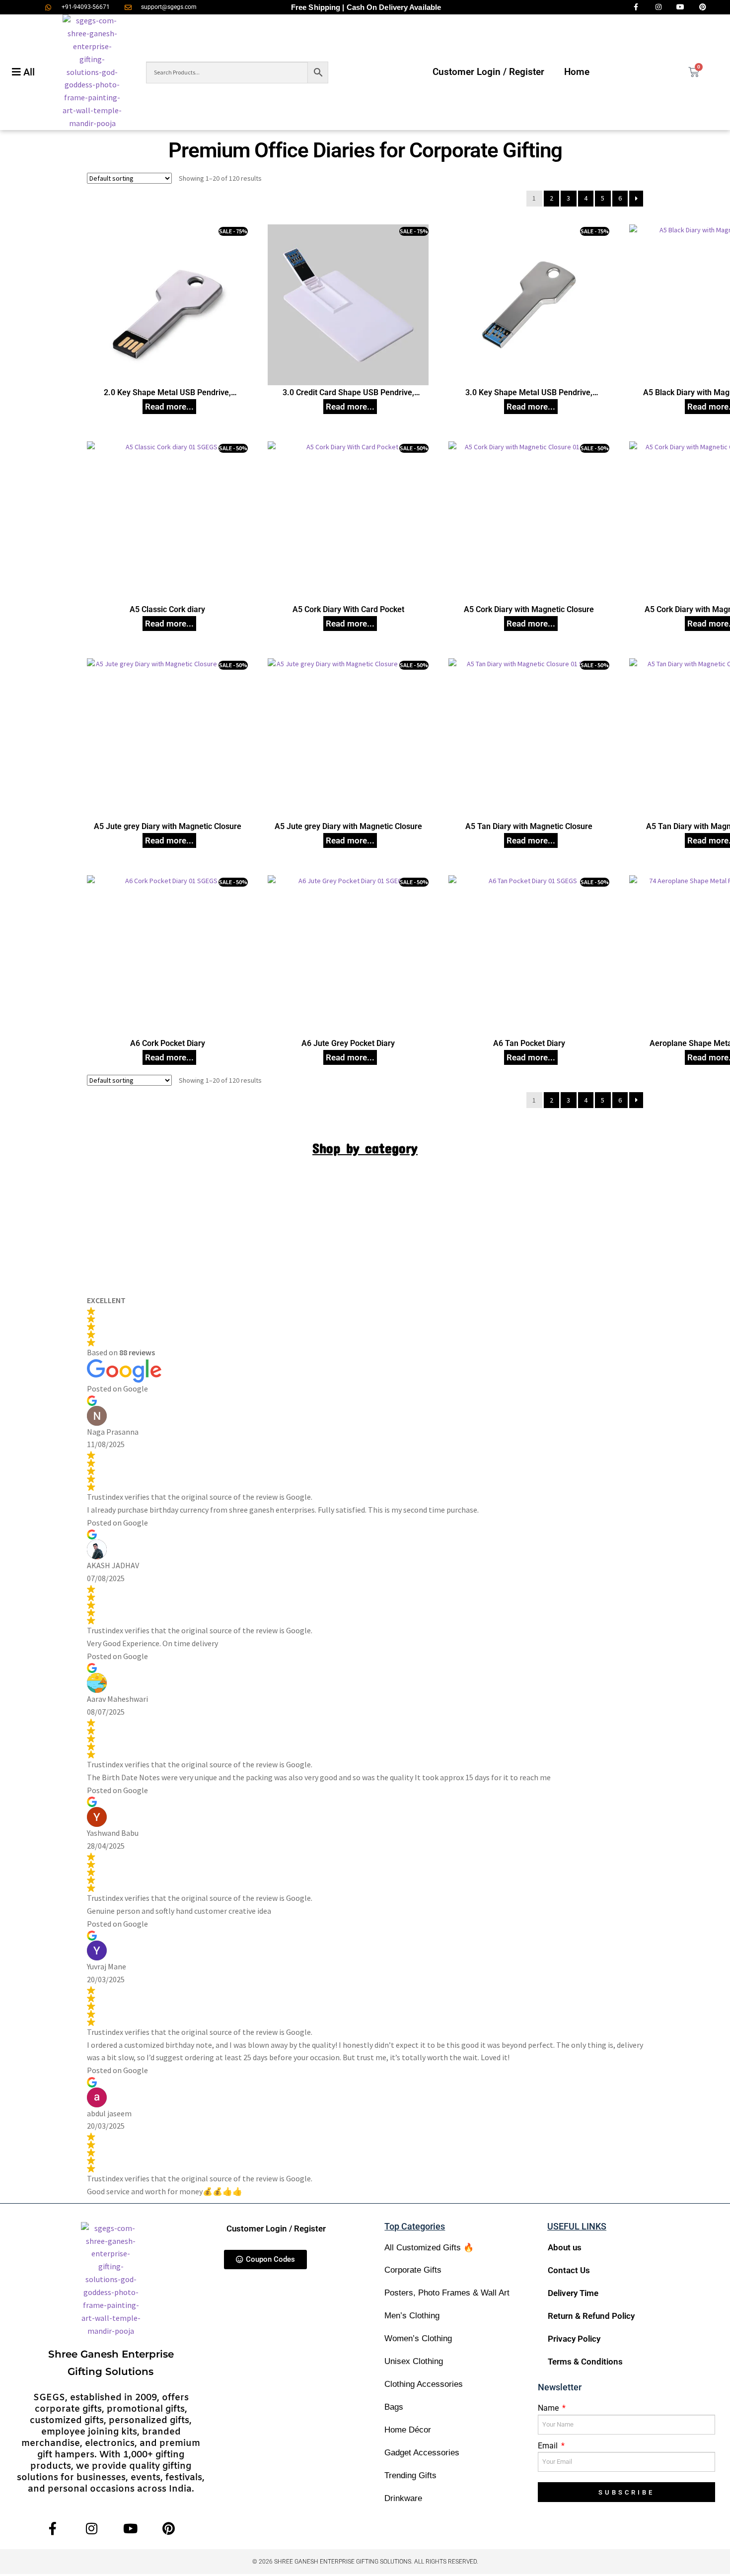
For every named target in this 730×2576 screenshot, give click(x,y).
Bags (394, 2407)
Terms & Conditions (585, 2362)
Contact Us (569, 2270)
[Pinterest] (169, 2529)
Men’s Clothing (412, 2316)
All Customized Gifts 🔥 (429, 2248)
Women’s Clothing (418, 2338)
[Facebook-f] (53, 2529)
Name (549, 2408)
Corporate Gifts (413, 2270)
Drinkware (403, 2498)
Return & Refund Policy (591, 2316)
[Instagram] (92, 2529)
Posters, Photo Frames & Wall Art (447, 2293)
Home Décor (408, 2430)
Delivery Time (573, 2293)
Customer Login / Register (488, 72)
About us (565, 2247)
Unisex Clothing (414, 2361)
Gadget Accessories (422, 2453)
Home (577, 72)
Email (549, 2446)
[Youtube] (130, 2529)
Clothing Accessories (424, 2384)
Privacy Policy (574, 2339)
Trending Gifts (410, 2475)
